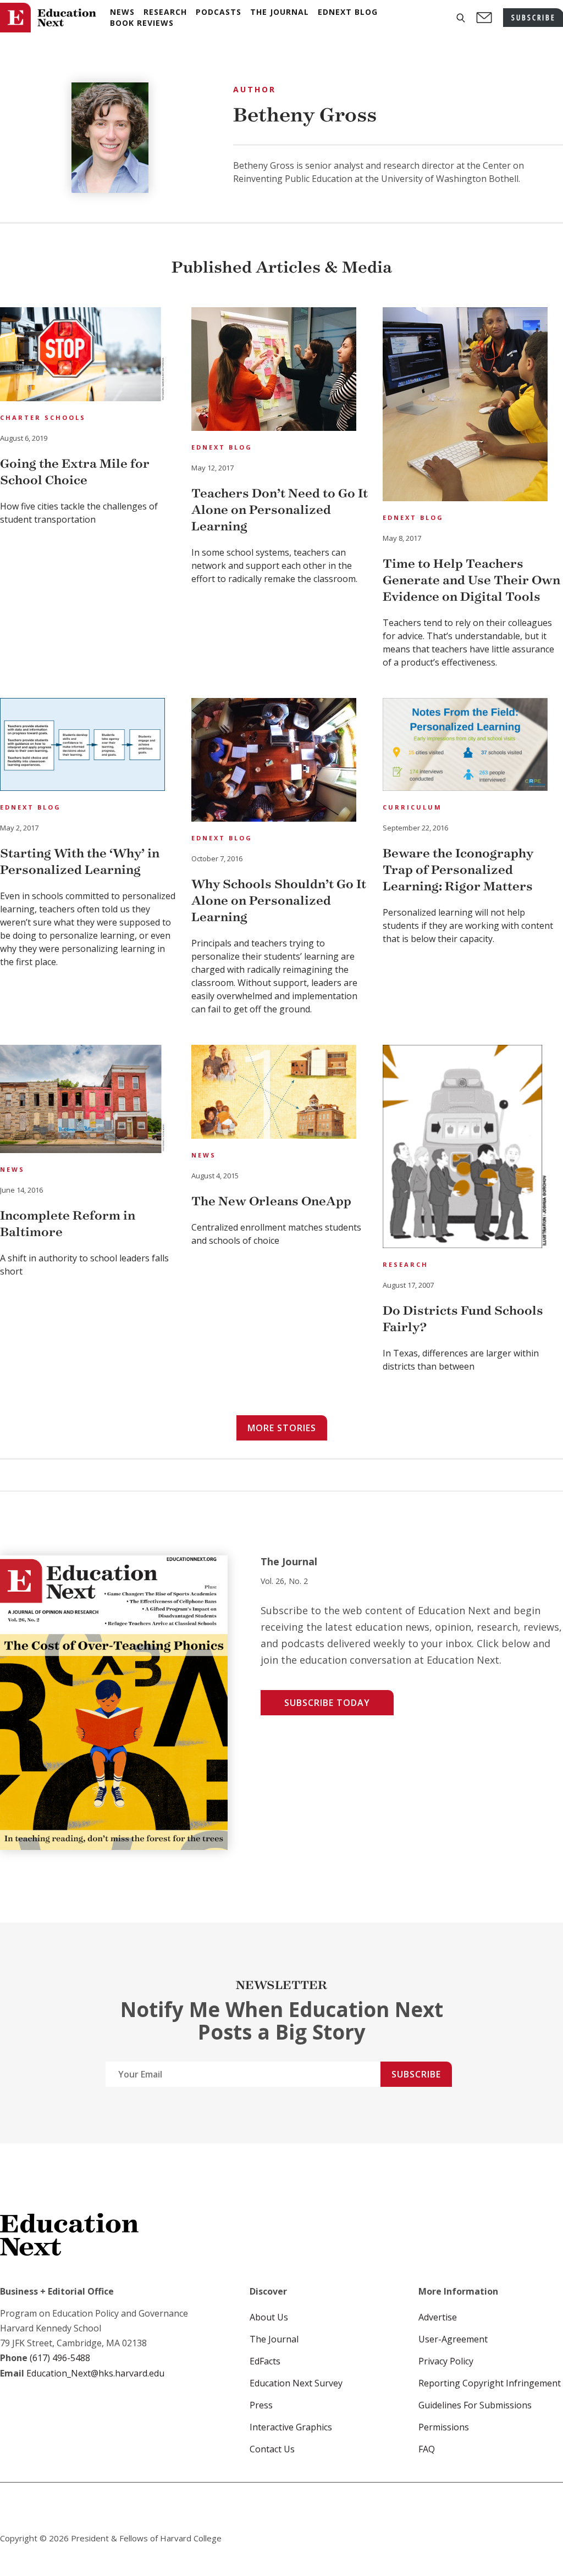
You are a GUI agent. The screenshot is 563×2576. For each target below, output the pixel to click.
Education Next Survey (296, 2383)
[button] (461, 18)
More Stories (282, 1428)
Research (405, 1264)
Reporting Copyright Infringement (490, 2383)
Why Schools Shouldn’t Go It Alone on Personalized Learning (279, 901)
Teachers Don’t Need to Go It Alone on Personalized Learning (280, 510)
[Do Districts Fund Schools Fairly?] (465, 1148)
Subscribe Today (327, 1703)
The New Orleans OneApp (271, 1201)
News (12, 1169)
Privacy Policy (446, 2361)
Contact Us (272, 2449)
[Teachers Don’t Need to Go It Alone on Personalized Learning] (274, 371)
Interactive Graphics (291, 2427)
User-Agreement (453, 2339)
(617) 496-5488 (60, 2358)
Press (261, 2405)
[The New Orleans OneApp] (274, 1093)
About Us (269, 2317)
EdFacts (265, 2361)
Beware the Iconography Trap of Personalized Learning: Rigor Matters (458, 870)
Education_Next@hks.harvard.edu (94, 2373)
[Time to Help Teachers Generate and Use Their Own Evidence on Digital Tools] (465, 406)
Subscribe (416, 2074)
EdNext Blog (222, 447)
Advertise (438, 2317)
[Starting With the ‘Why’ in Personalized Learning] (82, 746)
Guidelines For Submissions (475, 2405)
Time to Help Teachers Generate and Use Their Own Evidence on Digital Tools (471, 580)
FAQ (427, 2449)
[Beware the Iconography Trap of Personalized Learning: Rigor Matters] (465, 746)
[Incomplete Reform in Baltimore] (82, 1101)
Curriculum (412, 807)
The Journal (274, 2339)
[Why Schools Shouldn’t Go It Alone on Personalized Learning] (274, 761)
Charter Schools (43, 417)
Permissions (444, 2427)
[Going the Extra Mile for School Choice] (82, 356)
